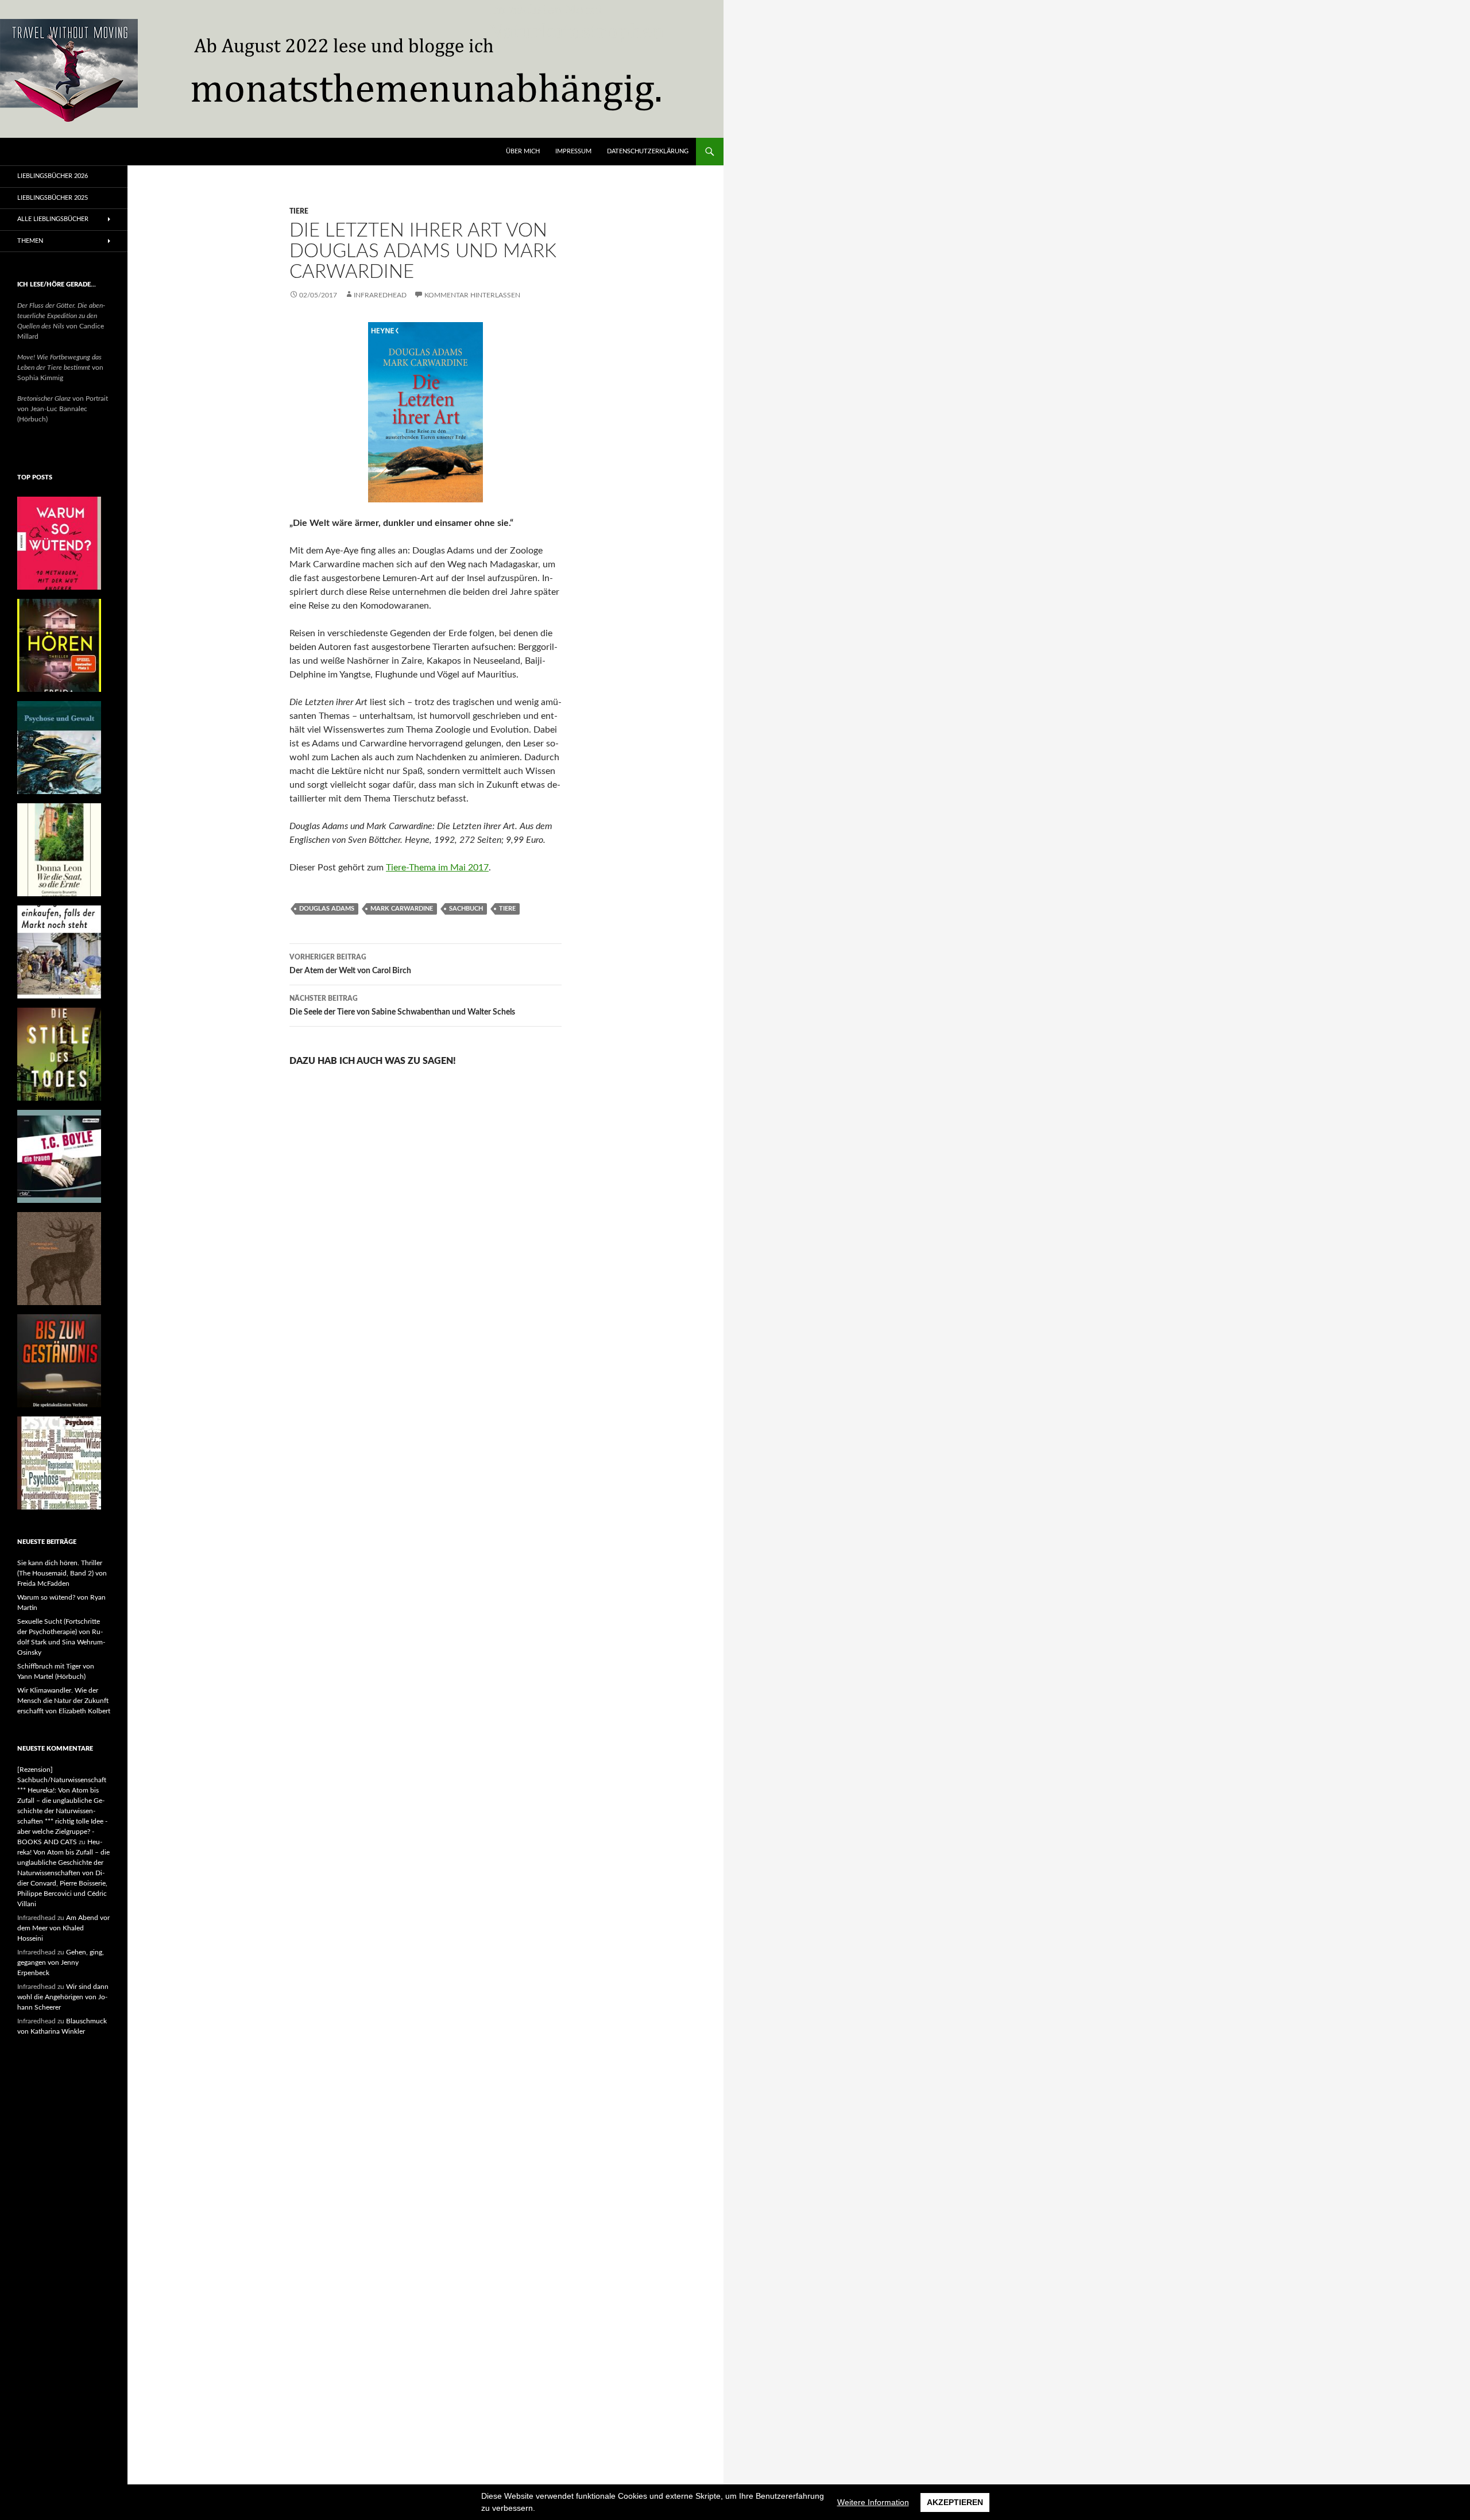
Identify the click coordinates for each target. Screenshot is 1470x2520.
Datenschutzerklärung (648, 151)
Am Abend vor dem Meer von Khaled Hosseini (63, 1928)
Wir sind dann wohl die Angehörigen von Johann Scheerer (63, 1997)
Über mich (523, 151)
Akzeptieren (955, 2502)
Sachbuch (466, 909)
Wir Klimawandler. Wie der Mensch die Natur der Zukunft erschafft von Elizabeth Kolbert (64, 1701)
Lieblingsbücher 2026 (53, 176)
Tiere (299, 211)
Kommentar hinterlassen (472, 295)
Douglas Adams (327, 909)
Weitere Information (873, 2502)
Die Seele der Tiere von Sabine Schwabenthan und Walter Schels (402, 1006)
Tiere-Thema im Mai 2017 (437, 868)
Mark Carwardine (402, 909)
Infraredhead (380, 295)
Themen (30, 241)
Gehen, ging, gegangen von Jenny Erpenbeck (61, 1962)
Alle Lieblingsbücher (53, 219)
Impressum (573, 151)
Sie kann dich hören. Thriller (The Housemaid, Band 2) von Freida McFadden (62, 1573)
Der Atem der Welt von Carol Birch (350, 964)
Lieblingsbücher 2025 (53, 198)
